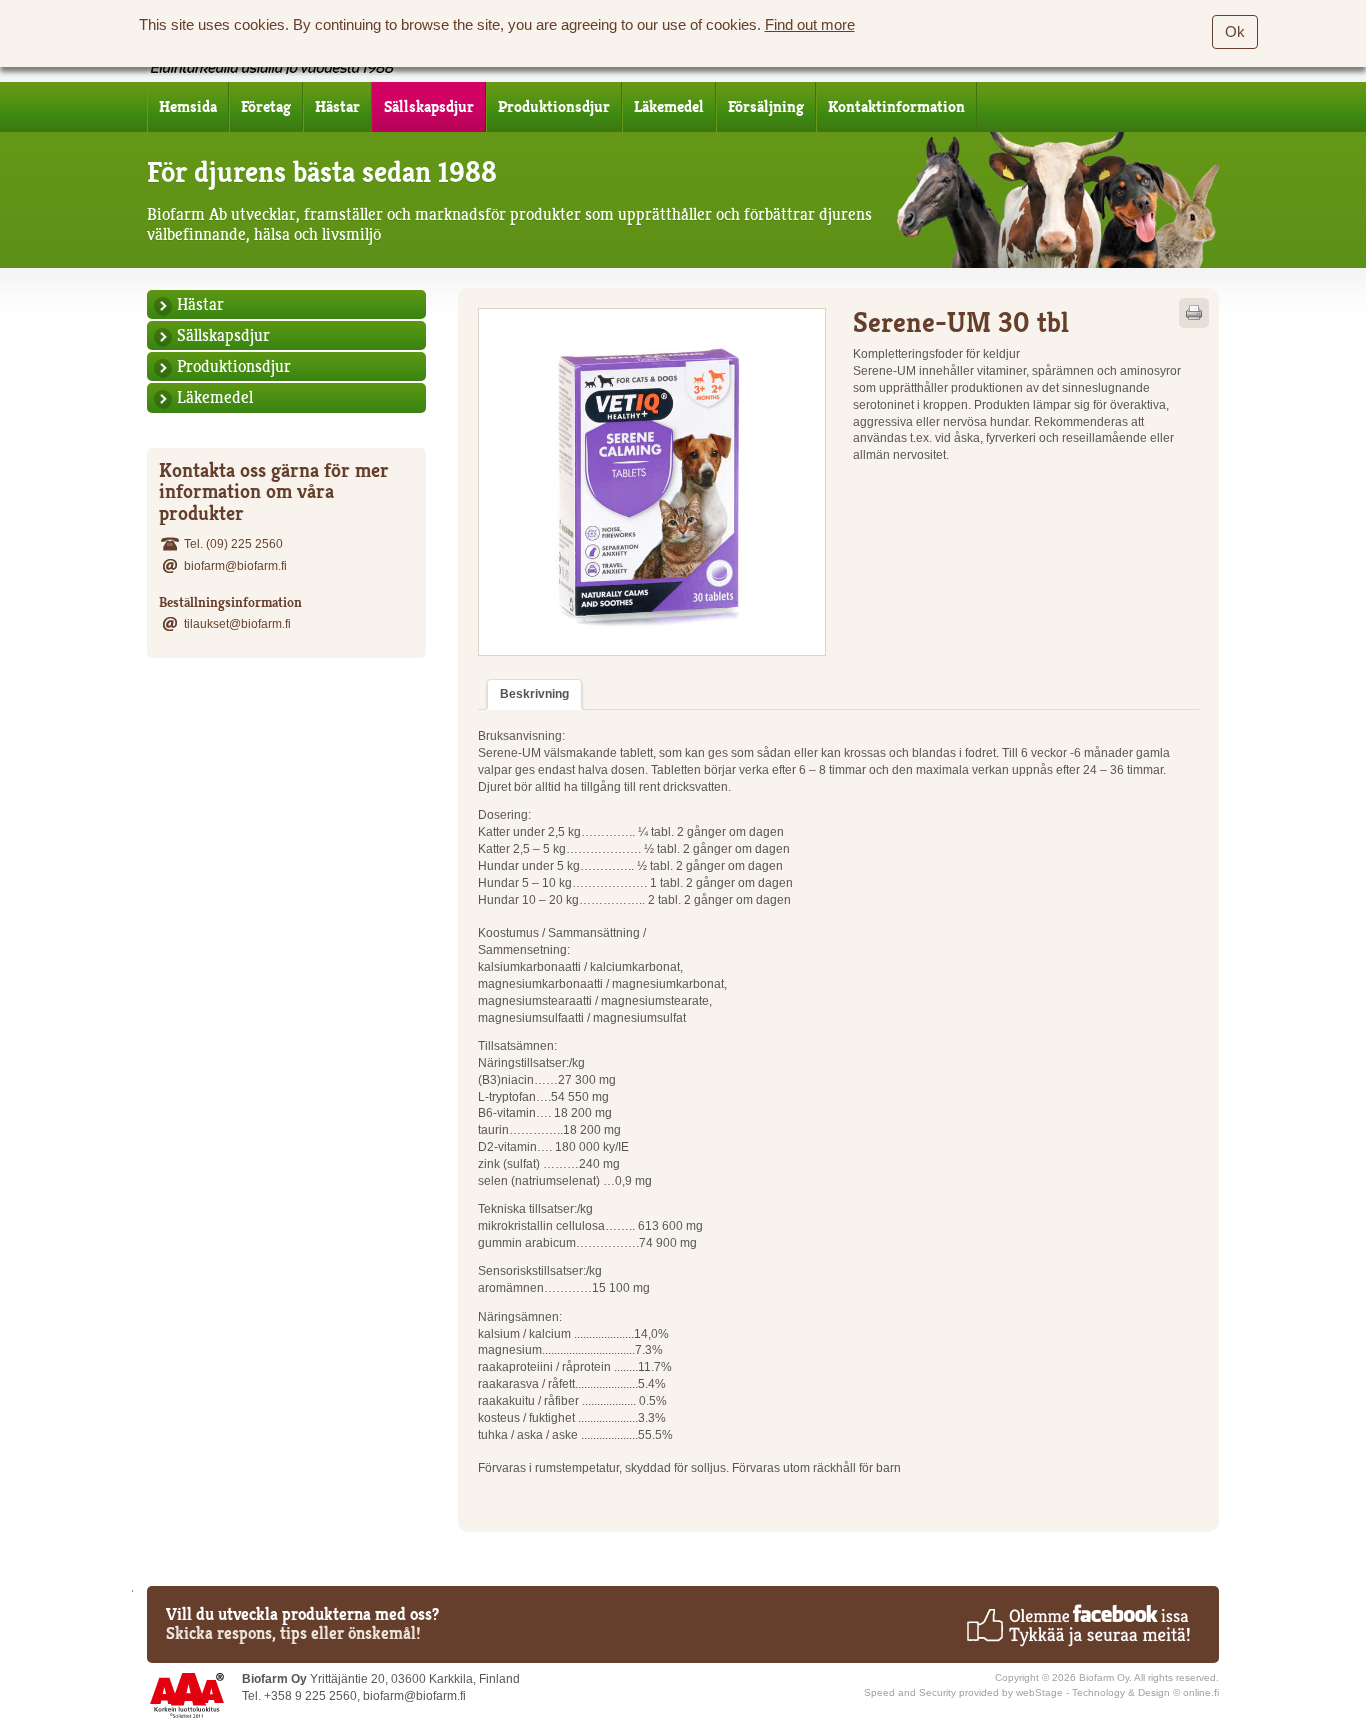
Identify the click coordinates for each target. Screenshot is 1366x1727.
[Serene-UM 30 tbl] (652, 482)
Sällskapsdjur (429, 107)
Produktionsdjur (554, 107)
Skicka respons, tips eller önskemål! (293, 1633)
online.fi (1201, 1692)
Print (1194, 313)
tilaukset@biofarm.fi (237, 623)
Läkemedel (669, 107)
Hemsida (188, 107)
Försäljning (766, 107)
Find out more (810, 25)
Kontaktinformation (896, 107)
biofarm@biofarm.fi (235, 565)
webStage (1039, 1692)
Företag (266, 107)
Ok (1235, 32)
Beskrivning (534, 693)
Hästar (337, 107)
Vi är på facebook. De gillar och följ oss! (1077, 1625)
